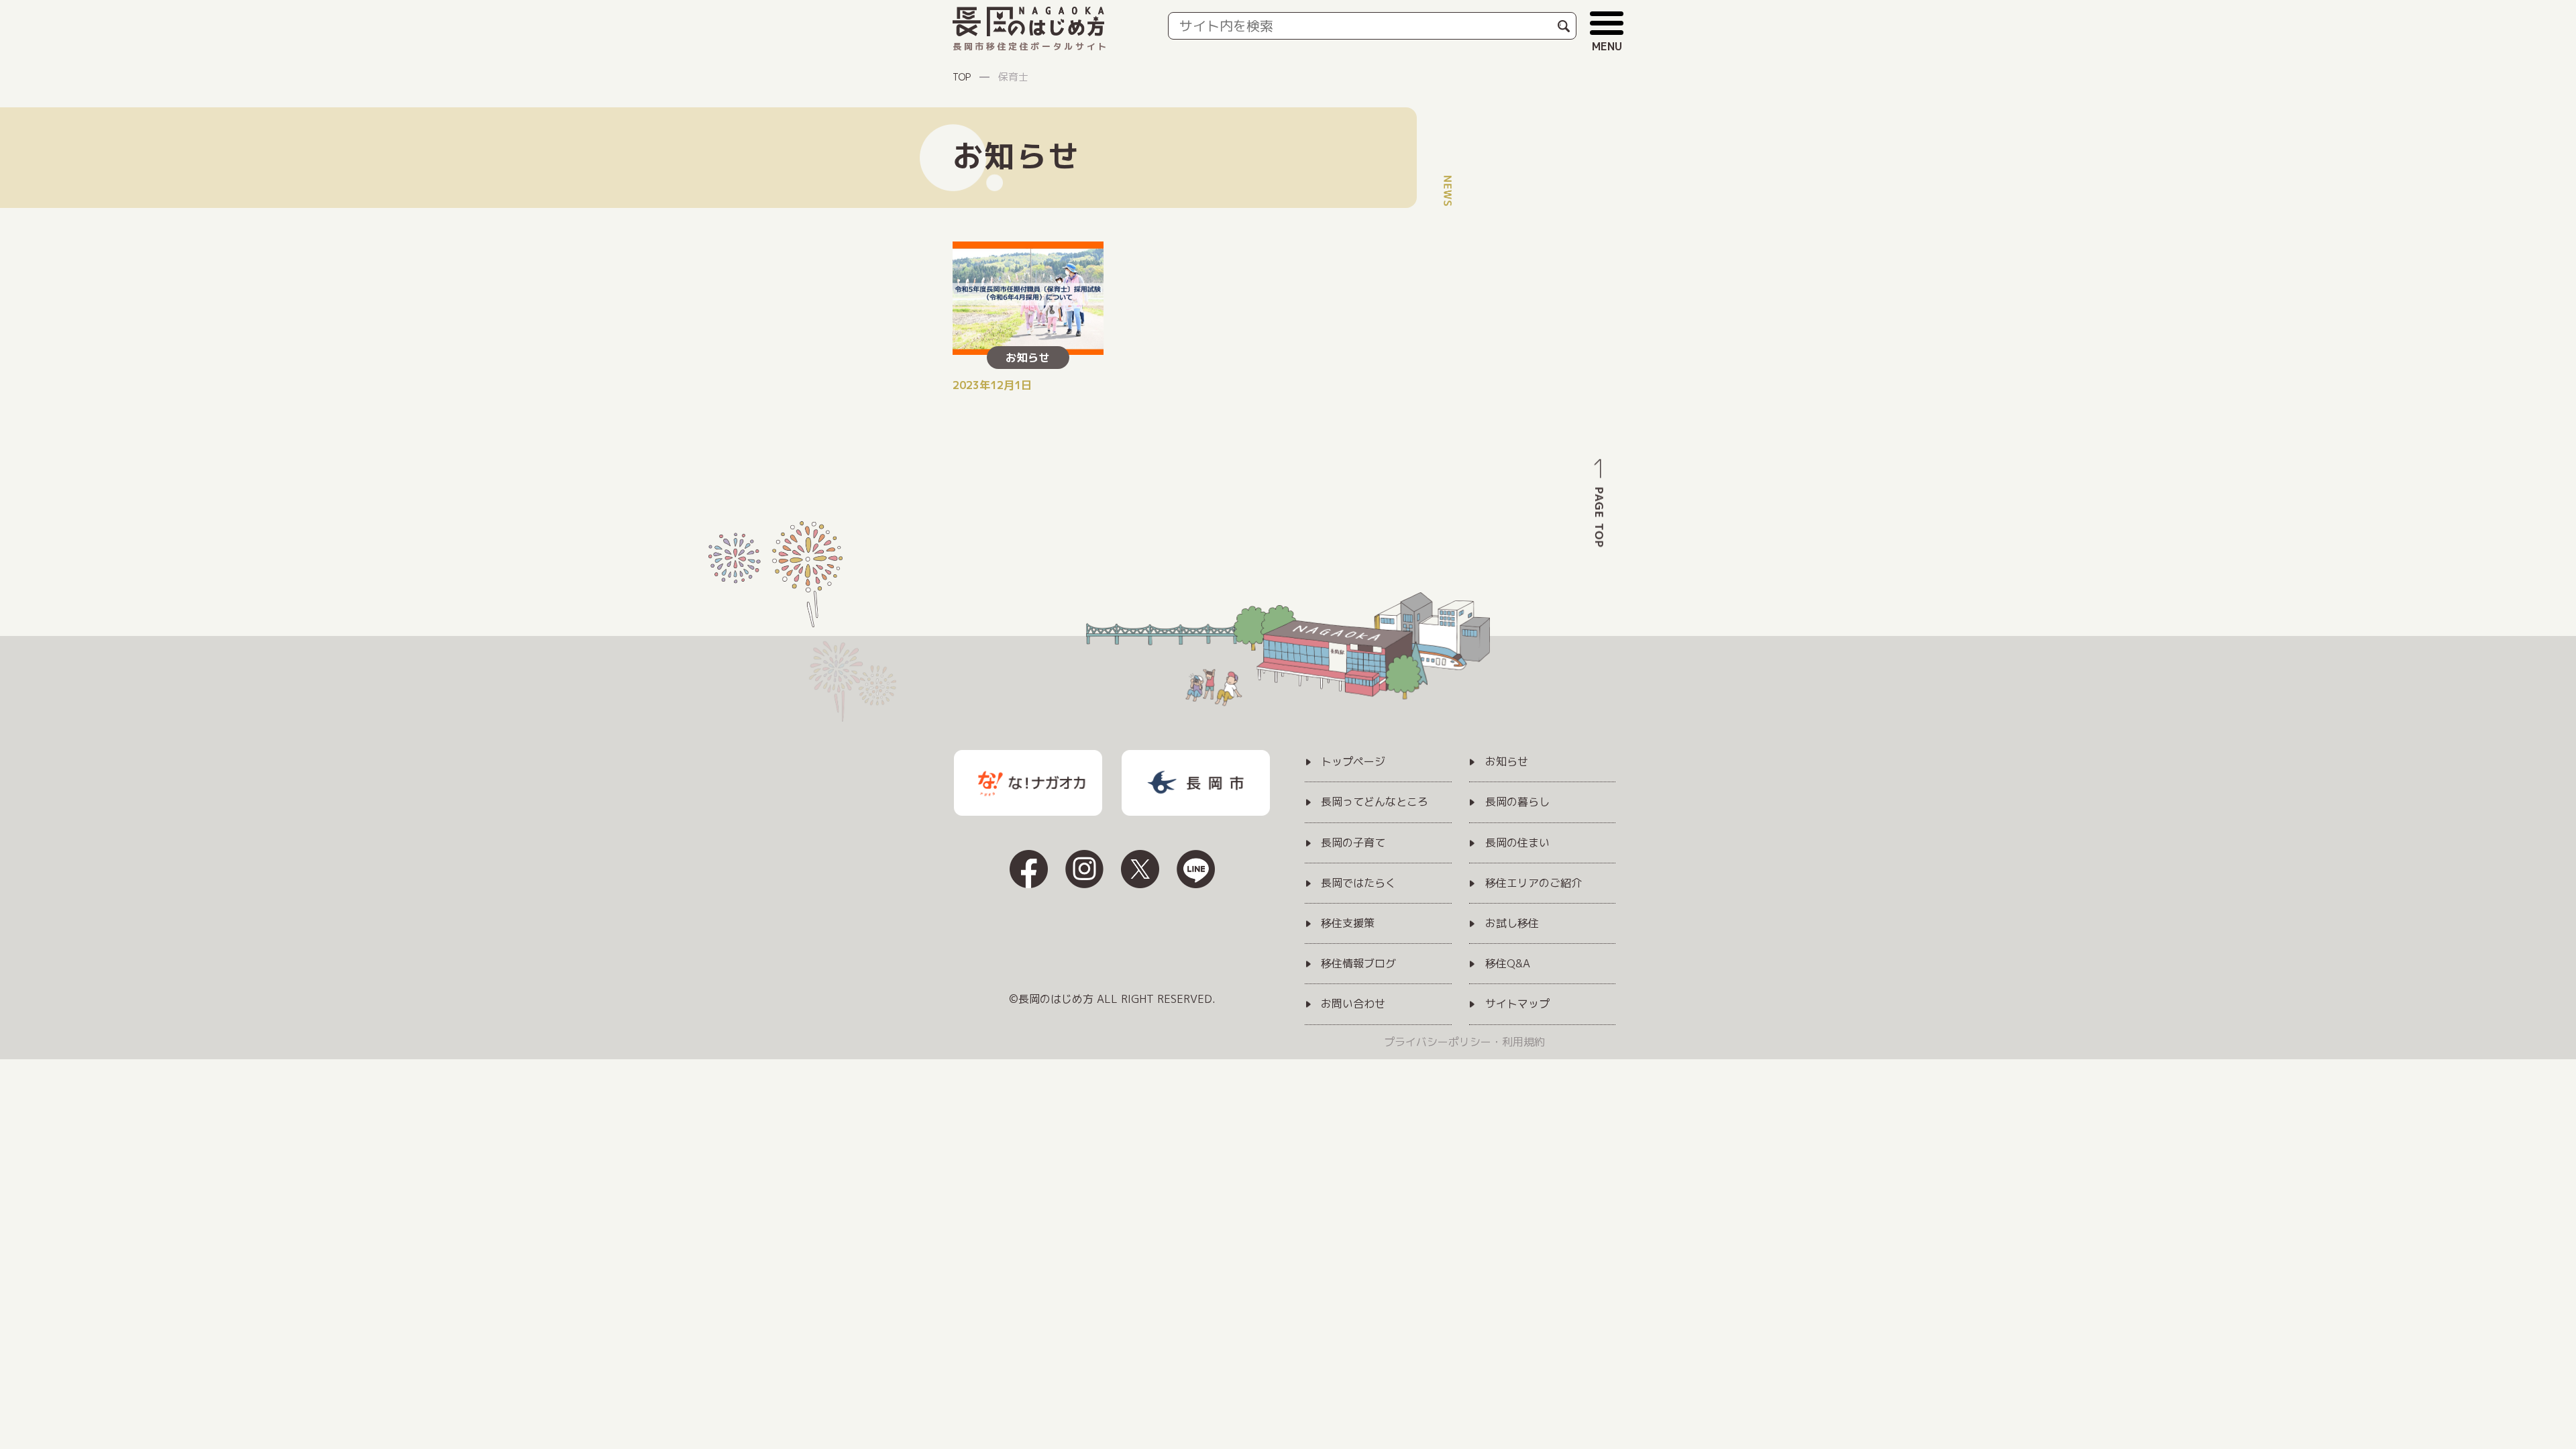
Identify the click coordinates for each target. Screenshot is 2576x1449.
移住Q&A (1508, 964)
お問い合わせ (1353, 1004)
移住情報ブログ (1358, 964)
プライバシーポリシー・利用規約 (1464, 1042)
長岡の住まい (1517, 843)
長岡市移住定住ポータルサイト (1031, 46)
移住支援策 (1348, 924)
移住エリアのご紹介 (1534, 883)
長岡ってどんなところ (1375, 802)
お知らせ (1507, 762)
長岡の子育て (1353, 843)
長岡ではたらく (1358, 883)
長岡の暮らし (1517, 802)
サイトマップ (1517, 1004)
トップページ (1353, 762)
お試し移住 (1512, 924)
